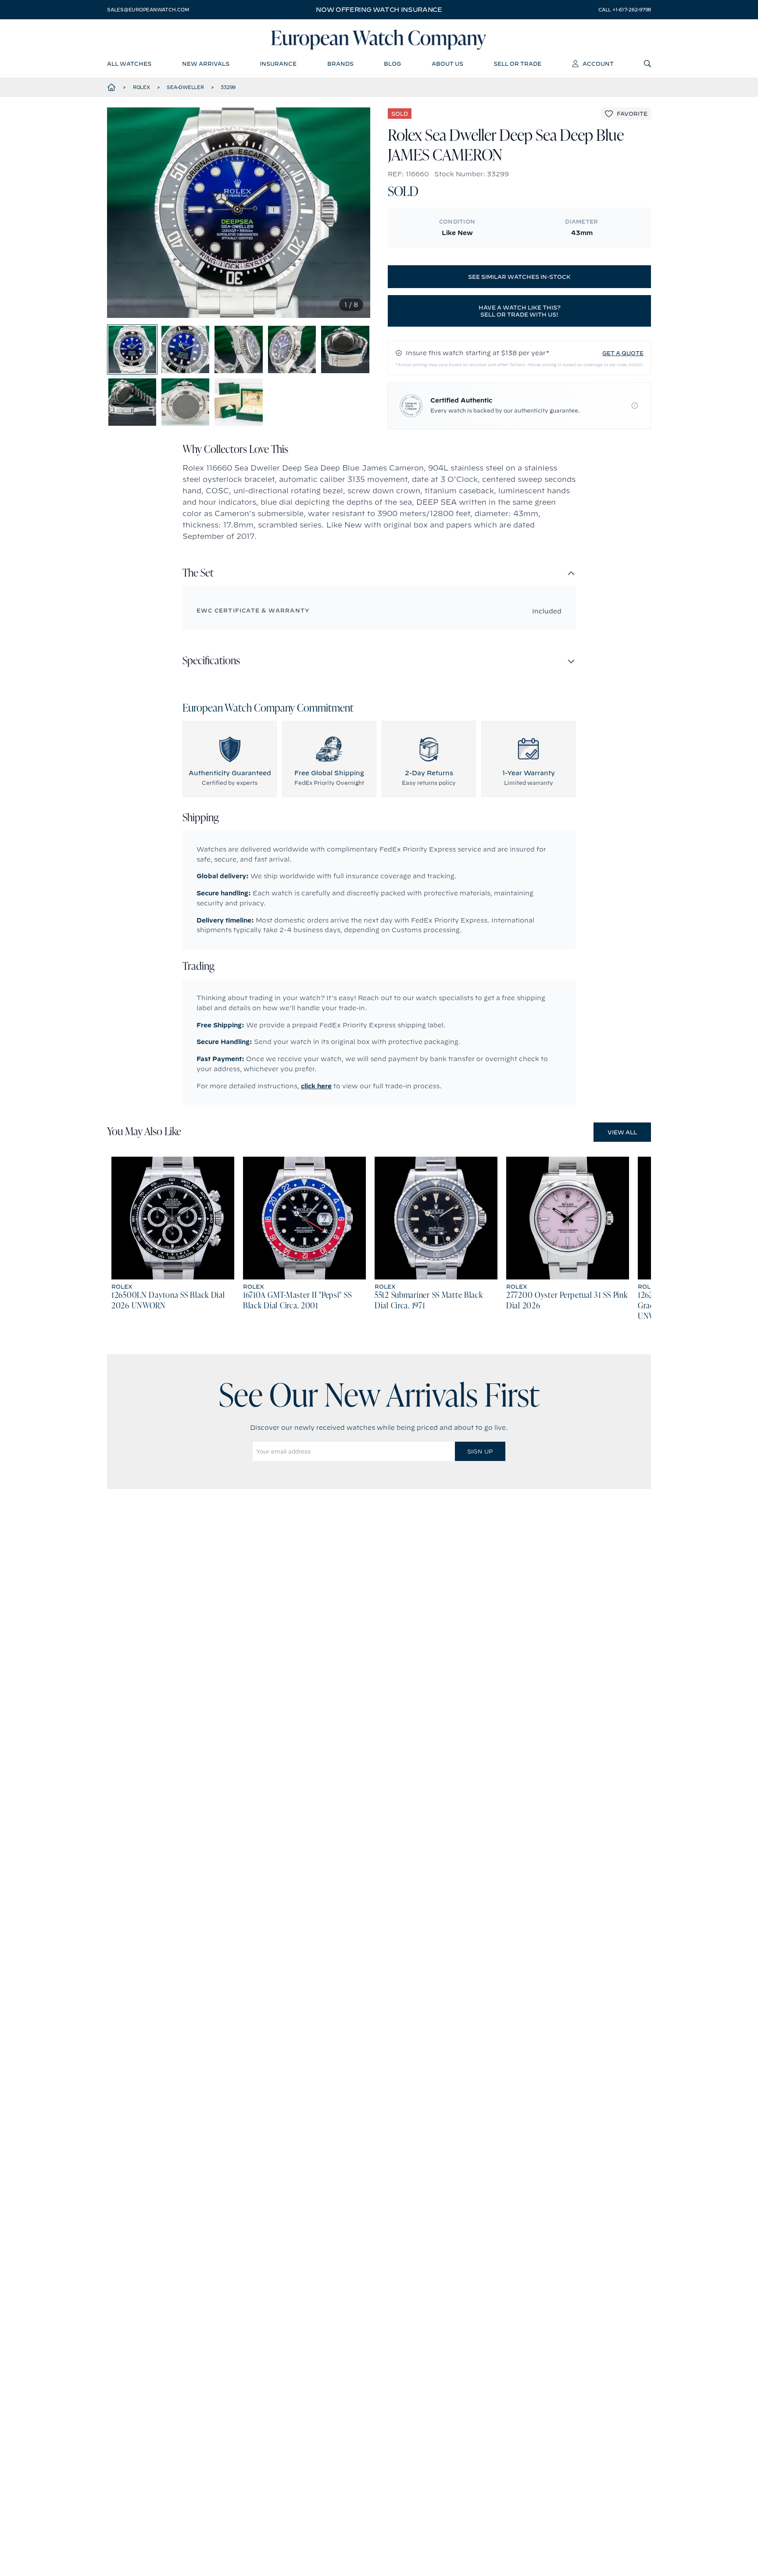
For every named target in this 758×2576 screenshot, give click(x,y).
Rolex (141, 87)
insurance (278, 64)
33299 (228, 87)
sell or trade (517, 64)
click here (316, 1086)
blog (392, 64)
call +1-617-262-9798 (625, 10)
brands (340, 64)
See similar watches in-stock (519, 277)
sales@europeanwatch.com (148, 10)
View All (622, 1132)
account (598, 64)
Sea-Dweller (185, 87)
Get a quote (623, 353)
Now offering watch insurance (379, 10)
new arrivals (206, 64)
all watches (129, 64)
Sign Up (480, 1451)
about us (447, 64)
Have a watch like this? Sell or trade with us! (520, 311)
